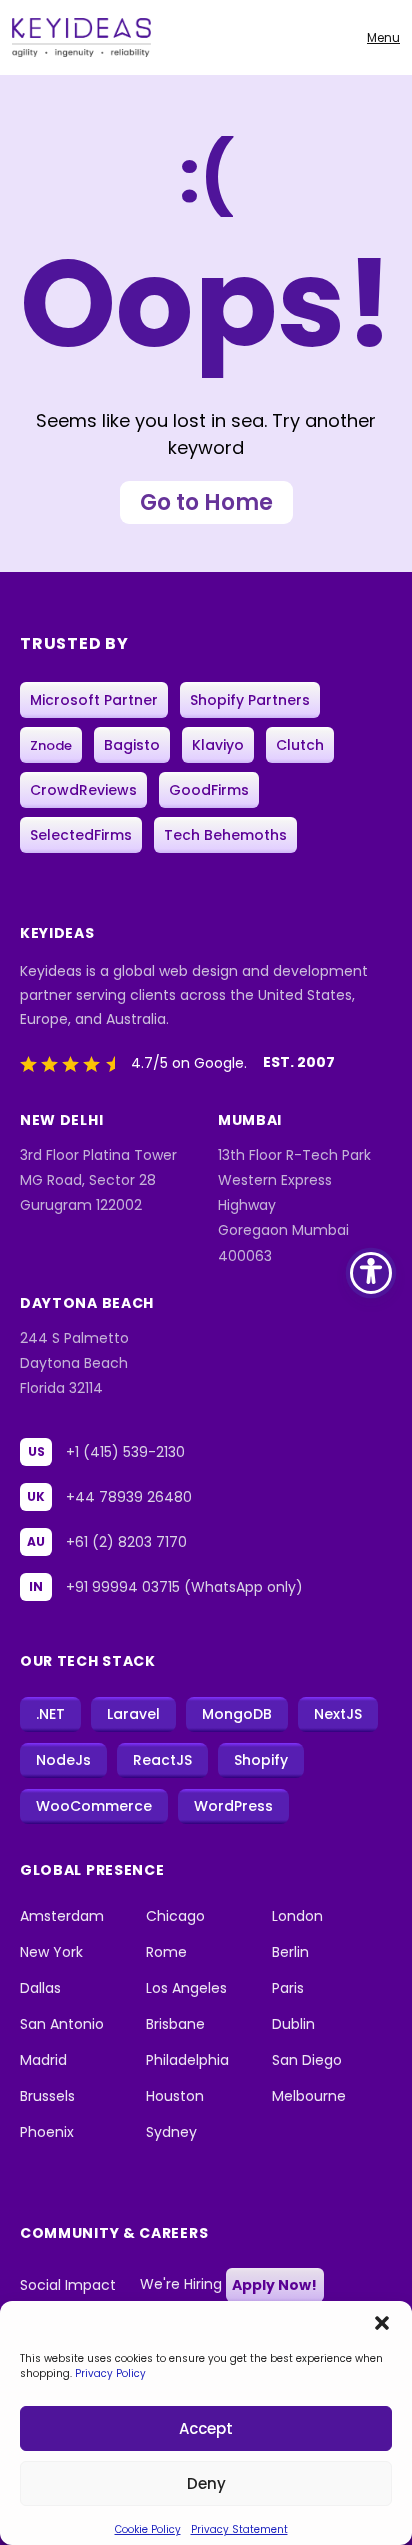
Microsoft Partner (94, 700)
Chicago (175, 1916)
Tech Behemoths (225, 835)
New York (51, 1952)
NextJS (338, 1714)
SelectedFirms (81, 835)
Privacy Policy (110, 2373)
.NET (50, 1714)
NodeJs (63, 1760)
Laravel (133, 1714)
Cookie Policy (148, 2529)
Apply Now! (274, 2285)
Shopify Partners (250, 700)
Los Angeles (186, 1988)
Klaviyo (218, 745)
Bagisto (132, 745)
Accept (206, 2428)
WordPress (233, 1806)
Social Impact (68, 2285)
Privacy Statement (239, 2529)
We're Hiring (228, 2285)
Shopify (261, 1760)
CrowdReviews (83, 790)
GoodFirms (209, 790)
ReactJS (162, 1760)
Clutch (300, 745)
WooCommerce (94, 1806)
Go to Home (206, 502)
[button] (382, 2321)
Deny (206, 2483)
